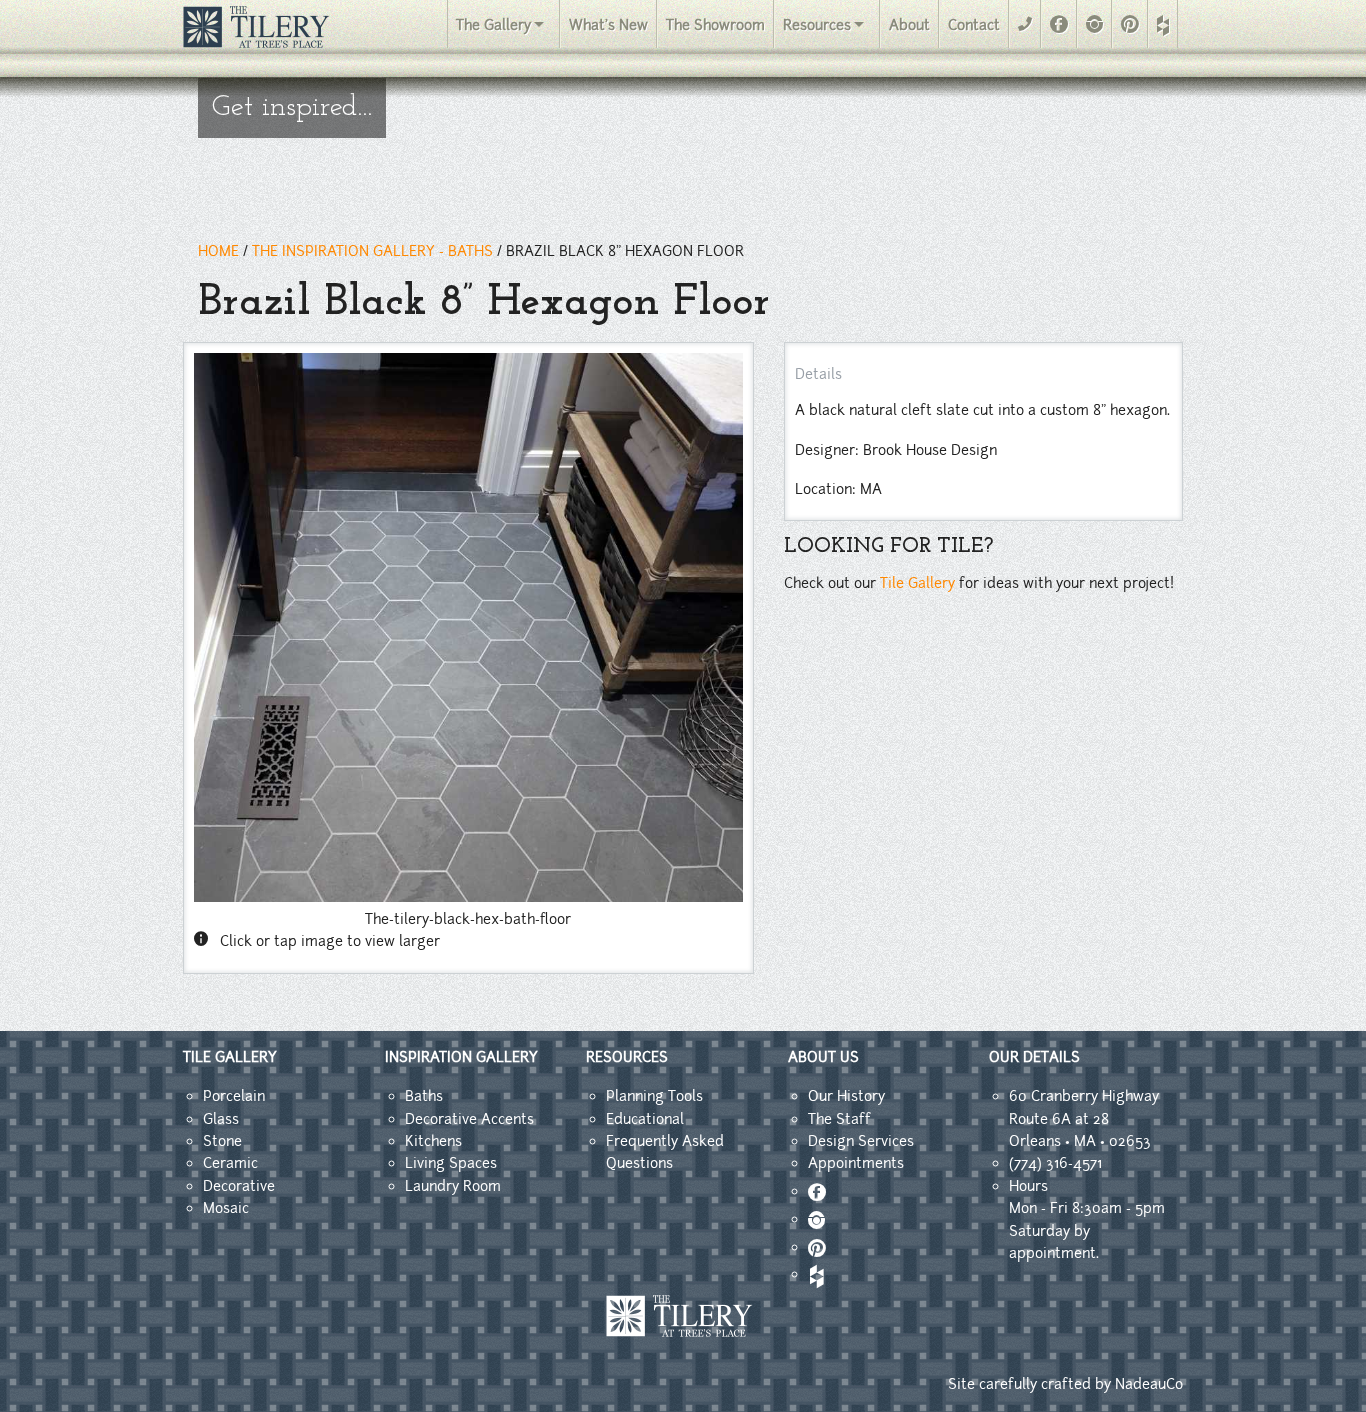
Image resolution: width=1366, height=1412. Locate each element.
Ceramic (230, 1163)
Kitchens (433, 1141)
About (909, 25)
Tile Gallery (917, 583)
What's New (608, 25)
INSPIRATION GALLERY (461, 1057)
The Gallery (493, 25)
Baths (424, 1096)
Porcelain (234, 1096)
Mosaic (226, 1208)
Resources (817, 25)
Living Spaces (451, 1163)
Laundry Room (453, 1186)
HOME (218, 251)
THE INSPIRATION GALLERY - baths (372, 251)
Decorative (239, 1186)
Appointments (856, 1163)
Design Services (861, 1141)
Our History (846, 1096)
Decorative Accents (469, 1119)
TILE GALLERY (230, 1057)
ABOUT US (823, 1057)
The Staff (839, 1119)
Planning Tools (654, 1096)
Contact (974, 25)
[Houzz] (1163, 25)
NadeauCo (1149, 1384)
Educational (645, 1119)
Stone (222, 1141)
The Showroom (715, 25)
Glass (221, 1119)
